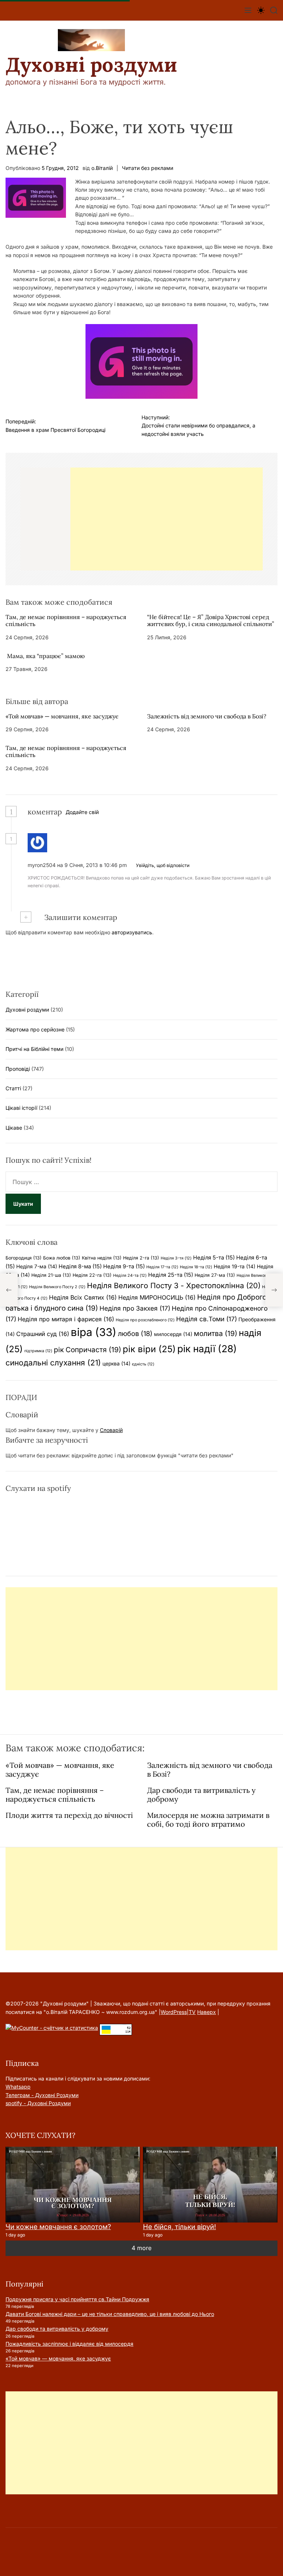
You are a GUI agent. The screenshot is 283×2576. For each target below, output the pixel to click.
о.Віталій (102, 168)
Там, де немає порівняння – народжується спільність (66, 620)
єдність (143, 1364)
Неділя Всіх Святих (83, 1297)
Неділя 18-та (196, 1267)
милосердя (173, 1334)
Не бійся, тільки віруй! (179, 2227)
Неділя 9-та (124, 1266)
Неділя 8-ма (80, 1266)
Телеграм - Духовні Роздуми (42, 2095)
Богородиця (24, 1258)
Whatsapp (18, 2087)
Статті (13, 1088)
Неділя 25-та (171, 1275)
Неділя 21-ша (51, 1275)
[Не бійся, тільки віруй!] (210, 2184)
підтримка (38, 1351)
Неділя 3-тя (176, 1258)
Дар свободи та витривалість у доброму (201, 1795)
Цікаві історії (21, 1108)
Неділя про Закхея (135, 1308)
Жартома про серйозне (35, 1029)
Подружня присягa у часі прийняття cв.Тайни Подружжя (77, 2299)
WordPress (174, 2012)
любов (135, 1333)
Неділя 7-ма (37, 1266)
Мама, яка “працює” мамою (45, 656)
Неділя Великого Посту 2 (57, 1287)
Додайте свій (82, 812)
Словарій (111, 1430)
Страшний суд (43, 1334)
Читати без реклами (148, 168)
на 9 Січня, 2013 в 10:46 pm (93, 865)
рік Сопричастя (88, 1350)
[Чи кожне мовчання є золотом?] (73, 2184)
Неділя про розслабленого (145, 1320)
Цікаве (14, 1128)
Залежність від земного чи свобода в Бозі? (207, 716)
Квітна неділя (102, 1258)
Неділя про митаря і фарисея (66, 1319)
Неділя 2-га (141, 1258)
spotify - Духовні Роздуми (38, 2103)
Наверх (207, 2012)
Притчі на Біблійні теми (34, 1049)
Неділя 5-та (214, 1258)
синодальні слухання (53, 1363)
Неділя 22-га (92, 1275)
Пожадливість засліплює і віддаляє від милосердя (69, 2344)
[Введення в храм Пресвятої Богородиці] (9, 1290)
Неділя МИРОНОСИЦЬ (157, 1297)
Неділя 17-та (162, 1267)
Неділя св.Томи (207, 1319)
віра (94, 1332)
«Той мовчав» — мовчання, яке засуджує (62, 716)
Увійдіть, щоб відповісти (163, 865)
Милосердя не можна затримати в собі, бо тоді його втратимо (208, 1820)
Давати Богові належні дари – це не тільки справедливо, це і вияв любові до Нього (110, 2314)
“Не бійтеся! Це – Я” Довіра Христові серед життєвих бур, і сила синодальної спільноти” (211, 620)
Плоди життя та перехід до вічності (69, 1815)
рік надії (207, 1349)
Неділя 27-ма (215, 1275)
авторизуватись (132, 932)
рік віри (149, 1349)
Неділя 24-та (130, 1275)
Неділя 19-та (235, 1266)
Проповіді (18, 1069)
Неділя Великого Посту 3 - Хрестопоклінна (174, 1286)
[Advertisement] (167, 519)
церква (116, 1364)
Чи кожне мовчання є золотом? (58, 2227)
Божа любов (62, 1258)
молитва (216, 1333)
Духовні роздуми (91, 65)
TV (192, 2012)
